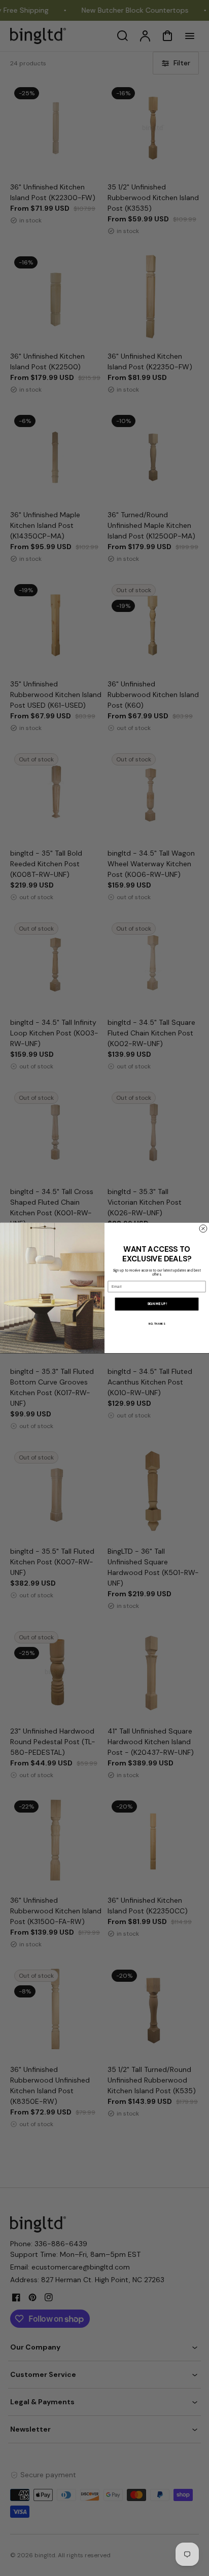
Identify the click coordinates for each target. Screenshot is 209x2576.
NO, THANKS (156, 1324)
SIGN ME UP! (157, 1304)
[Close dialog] (203, 1229)
